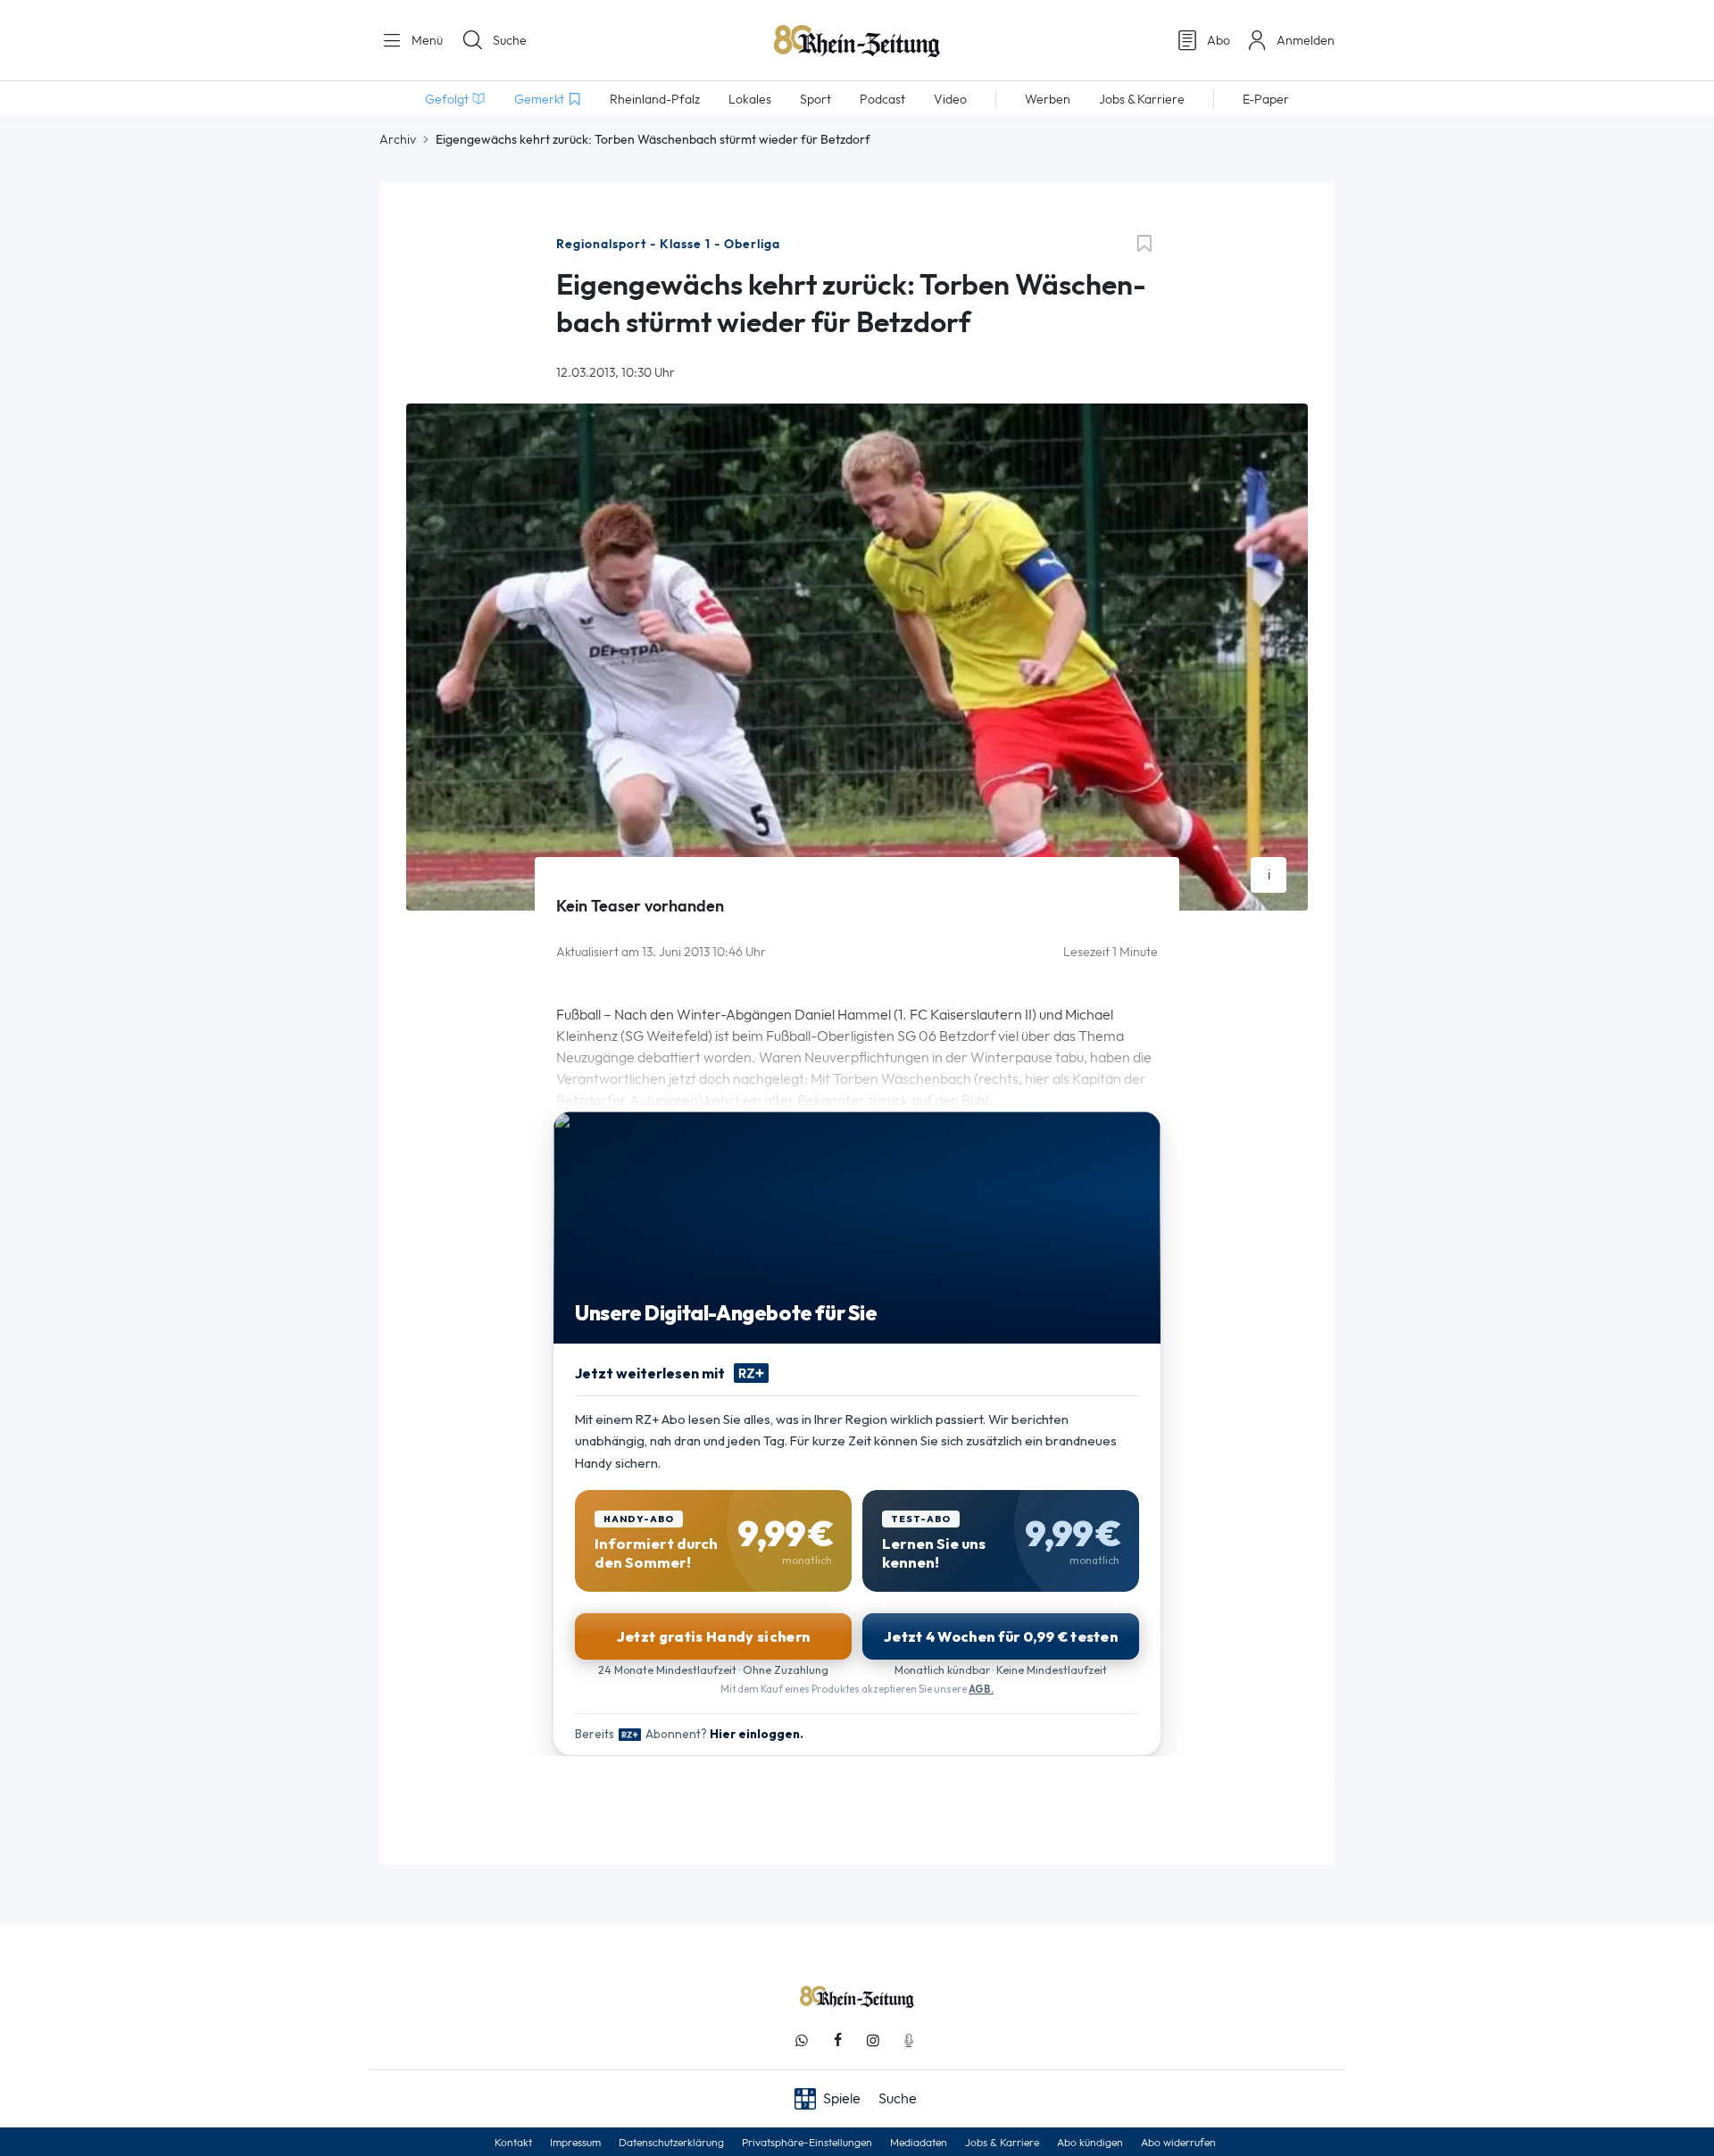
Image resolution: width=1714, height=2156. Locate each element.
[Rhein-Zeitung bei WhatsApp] (802, 2040)
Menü (425, 40)
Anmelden (1306, 40)
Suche (510, 40)
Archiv (398, 139)
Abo (1219, 40)
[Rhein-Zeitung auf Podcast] (909, 2040)
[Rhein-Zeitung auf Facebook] (837, 2040)
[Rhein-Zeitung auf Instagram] (873, 2040)
